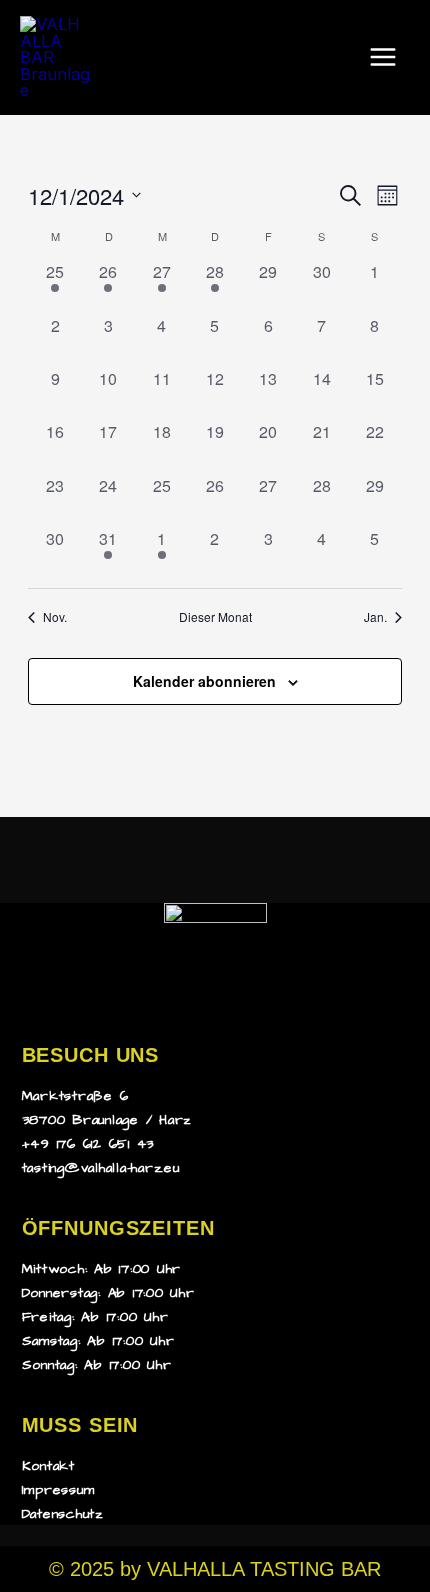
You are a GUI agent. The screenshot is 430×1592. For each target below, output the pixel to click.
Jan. (375, 617)
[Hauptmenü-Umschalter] (382, 57)
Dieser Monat (215, 617)
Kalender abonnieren (204, 681)
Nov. (55, 617)
